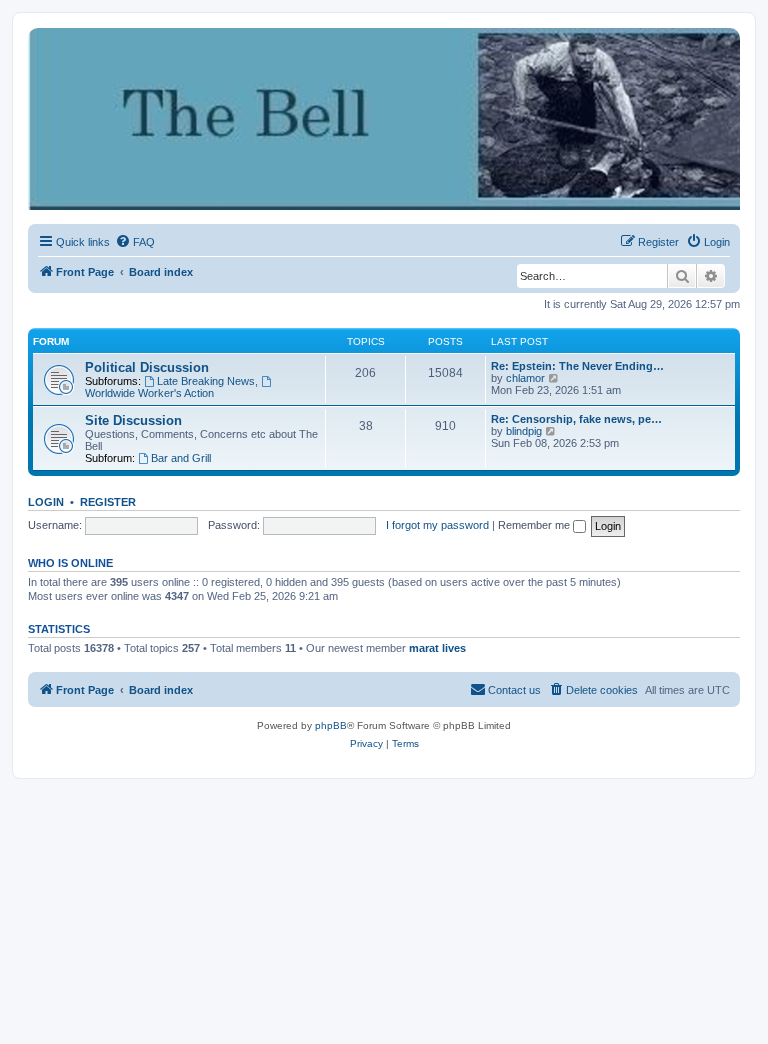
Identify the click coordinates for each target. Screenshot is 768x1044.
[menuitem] (135, 242)
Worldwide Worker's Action (149, 393)
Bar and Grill (181, 458)
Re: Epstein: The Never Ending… (577, 366)
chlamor (525, 378)
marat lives (437, 648)
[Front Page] (44, 38)
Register (108, 502)
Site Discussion (133, 420)
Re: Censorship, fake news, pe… (576, 419)
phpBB (331, 725)
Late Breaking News (206, 381)
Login (46, 502)
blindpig (524, 431)
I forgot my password (437, 525)
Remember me (535, 525)
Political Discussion (147, 367)
